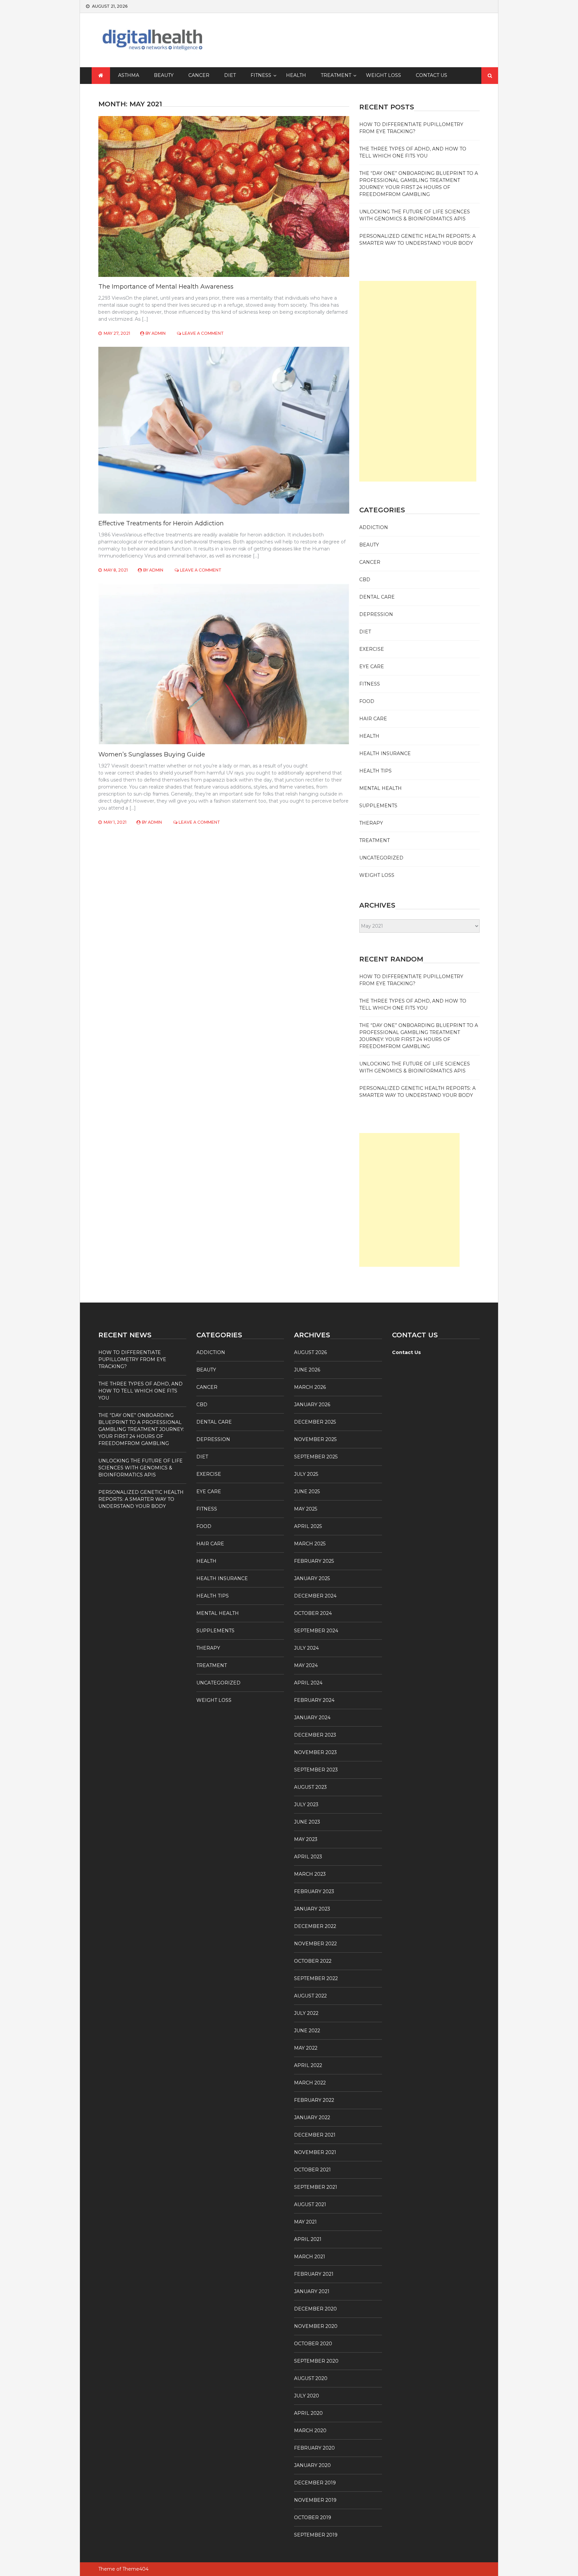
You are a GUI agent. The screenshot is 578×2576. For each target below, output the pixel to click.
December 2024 (315, 1596)
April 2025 (308, 1526)
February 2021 (314, 2274)
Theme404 (135, 2569)
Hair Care (373, 719)
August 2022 (310, 1996)
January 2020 (312, 2465)
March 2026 (310, 1387)
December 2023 (315, 1735)
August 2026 (310, 1352)
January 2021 (312, 2291)
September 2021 (316, 2187)
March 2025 (310, 1544)
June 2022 (307, 2031)
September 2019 (316, 2535)
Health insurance (385, 753)
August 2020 (311, 2378)
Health (296, 75)
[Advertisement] (418, 381)
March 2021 (310, 2257)
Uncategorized (381, 858)
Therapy (371, 823)
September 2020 (316, 2361)
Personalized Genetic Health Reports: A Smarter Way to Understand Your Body (141, 1499)
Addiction (374, 527)
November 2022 (315, 1944)
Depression (376, 614)
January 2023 (312, 1909)
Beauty (164, 75)
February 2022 (314, 2100)
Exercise (372, 649)
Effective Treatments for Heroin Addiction (161, 523)
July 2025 (306, 1474)
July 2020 (307, 2396)
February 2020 (314, 2448)
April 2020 (308, 2413)
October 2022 (313, 1961)
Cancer (199, 75)
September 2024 (316, 1631)
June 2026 (307, 1370)
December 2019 (315, 2483)
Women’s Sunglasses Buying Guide (152, 754)
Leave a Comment (203, 333)
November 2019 (315, 2500)
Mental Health (380, 788)
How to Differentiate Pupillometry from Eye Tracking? (132, 1359)
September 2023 (316, 1770)
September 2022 (316, 1978)
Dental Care (377, 597)
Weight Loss (383, 75)
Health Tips (375, 771)
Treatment (336, 75)
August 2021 (310, 2204)
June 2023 (307, 1822)
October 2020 (313, 2344)
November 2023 (315, 1752)
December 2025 (315, 1422)
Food (367, 701)
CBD (365, 580)
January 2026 (312, 1405)
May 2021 (305, 2222)
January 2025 (312, 1578)
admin (159, 333)
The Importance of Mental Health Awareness (166, 287)
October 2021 (312, 2170)
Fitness (261, 75)
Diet (230, 75)
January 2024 (312, 1718)
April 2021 (308, 2239)
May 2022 (306, 2048)
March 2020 (310, 2431)
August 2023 (310, 1787)
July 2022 (306, 2013)
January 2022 (312, 2118)
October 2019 (313, 2517)
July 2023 (306, 1805)
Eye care (372, 666)
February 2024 (314, 1700)
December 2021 (315, 2135)
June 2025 (307, 1491)
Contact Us (431, 75)
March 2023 (310, 1874)
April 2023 (308, 1857)
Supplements (378, 806)
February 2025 (314, 1561)
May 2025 (306, 1509)
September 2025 (316, 1457)
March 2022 (310, 2083)
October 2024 (313, 1613)
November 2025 (315, 1439)
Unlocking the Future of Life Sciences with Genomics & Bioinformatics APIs (140, 1468)
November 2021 (315, 2152)
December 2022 (315, 1926)
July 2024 (306, 1648)
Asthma (129, 75)
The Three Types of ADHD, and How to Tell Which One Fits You (140, 1391)
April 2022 (308, 2065)
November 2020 (316, 2326)
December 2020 (315, 2309)
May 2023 (306, 1839)
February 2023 (314, 1891)
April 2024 (308, 1683)
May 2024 (306, 1665)
